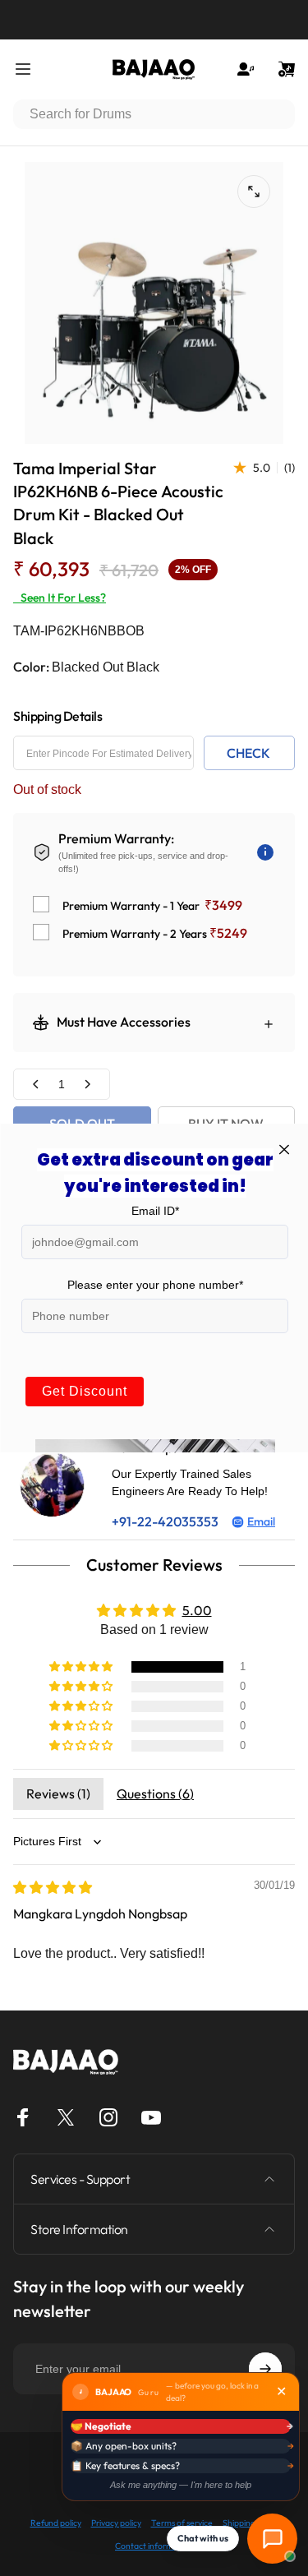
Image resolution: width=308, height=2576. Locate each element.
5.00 (197, 1610)
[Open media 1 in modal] (254, 192)
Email (261, 1521)
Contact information (154, 2546)
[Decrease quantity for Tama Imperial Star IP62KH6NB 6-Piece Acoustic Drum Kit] (36, 1085)
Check (248, 753)
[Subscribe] (265, 2369)
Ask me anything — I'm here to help (181, 2485)
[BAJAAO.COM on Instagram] (108, 2117)
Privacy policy (116, 2523)
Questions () (155, 1794)
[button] (82, 1667)
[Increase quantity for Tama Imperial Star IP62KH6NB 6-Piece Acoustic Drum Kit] (87, 1085)
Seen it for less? (60, 598)
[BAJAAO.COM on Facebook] (23, 2117)
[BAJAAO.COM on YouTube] (151, 2117)
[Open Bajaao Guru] (272, 2539)
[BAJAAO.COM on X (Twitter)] (66, 2117)
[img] (53, 1887)
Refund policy (56, 2523)
